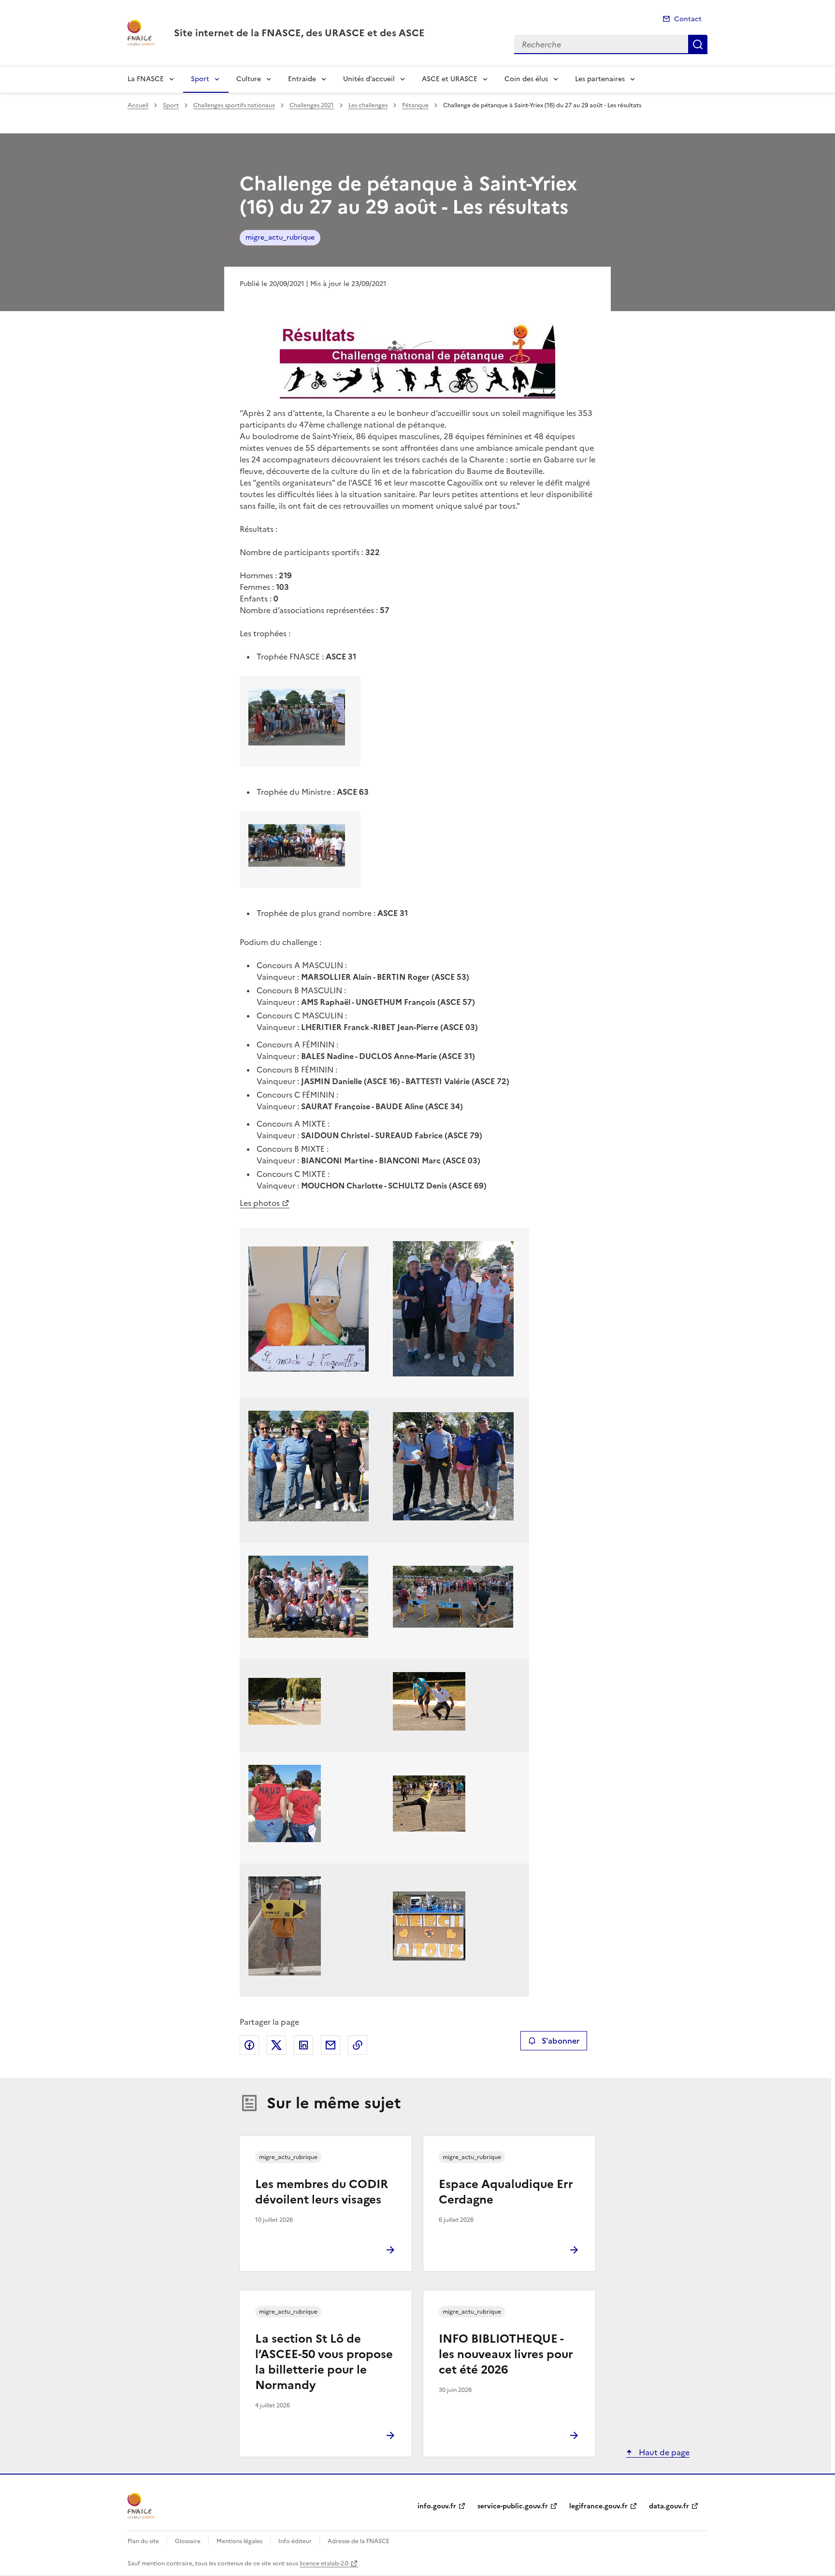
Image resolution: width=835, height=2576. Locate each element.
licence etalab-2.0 (324, 2563)
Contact (688, 19)
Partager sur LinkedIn (303, 2045)
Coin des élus (526, 79)
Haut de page (663, 2452)
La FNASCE (146, 79)
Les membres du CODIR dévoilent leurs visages (322, 2192)
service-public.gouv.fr (513, 2506)
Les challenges (368, 105)
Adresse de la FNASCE (359, 2541)
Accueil (138, 105)
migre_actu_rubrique (280, 237)
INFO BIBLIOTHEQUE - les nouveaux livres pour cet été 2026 (506, 2354)
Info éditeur (295, 2541)
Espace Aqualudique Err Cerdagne (506, 2192)
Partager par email (331, 2045)
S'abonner (561, 2041)
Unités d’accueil (369, 79)
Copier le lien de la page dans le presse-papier (358, 2045)
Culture (249, 79)
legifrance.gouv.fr (598, 2506)
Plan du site (143, 2541)
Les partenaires (600, 79)
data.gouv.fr (669, 2506)
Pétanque (415, 105)
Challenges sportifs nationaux (234, 105)
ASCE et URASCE (450, 79)
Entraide (302, 79)
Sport (200, 79)
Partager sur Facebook (249, 2045)
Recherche (698, 44)
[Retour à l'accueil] (141, 2506)
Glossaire (188, 2541)
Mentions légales (239, 2541)
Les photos (260, 1203)
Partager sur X (276, 2045)
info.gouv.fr (437, 2506)
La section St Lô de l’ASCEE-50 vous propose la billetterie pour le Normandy (324, 2362)
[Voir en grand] (417, 360)
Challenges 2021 (312, 105)
